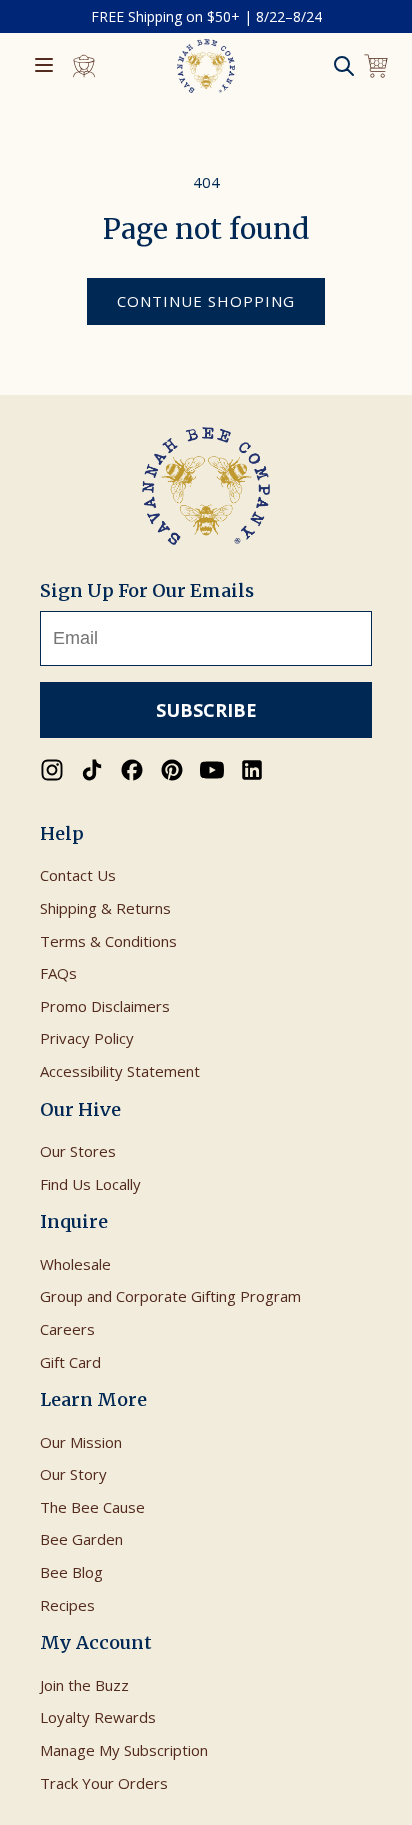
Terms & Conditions (108, 941)
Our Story (73, 1474)
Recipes (67, 1605)
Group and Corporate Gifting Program (170, 1296)
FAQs (58, 973)
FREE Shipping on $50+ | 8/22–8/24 (206, 16)
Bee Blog (71, 1572)
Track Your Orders (104, 1783)
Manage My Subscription (124, 1750)
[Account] (84, 66)
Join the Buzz (84, 1685)
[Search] (344, 66)
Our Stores (78, 1151)
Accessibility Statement (120, 1071)
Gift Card (70, 1362)
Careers (67, 1329)
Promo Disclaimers (105, 1006)
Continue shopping (206, 301)
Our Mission (81, 1442)
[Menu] (44, 66)
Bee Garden (81, 1539)
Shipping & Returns (105, 908)
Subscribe (206, 710)
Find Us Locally (90, 1184)
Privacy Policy (87, 1038)
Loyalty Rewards (98, 1717)
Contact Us (78, 875)
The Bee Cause (92, 1507)
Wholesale (75, 1264)
